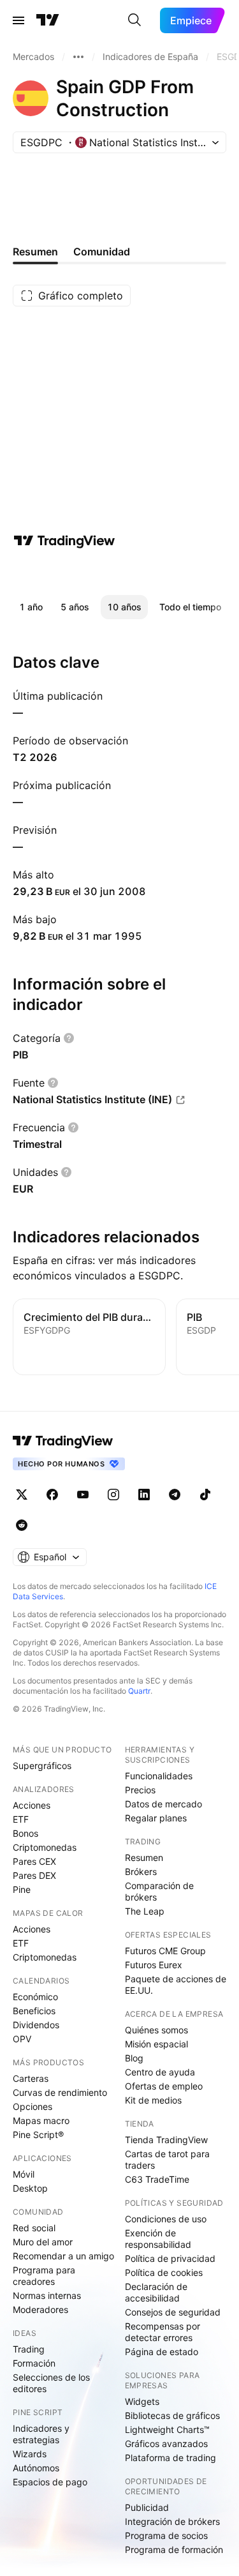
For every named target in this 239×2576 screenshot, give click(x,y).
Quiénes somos (156, 2030)
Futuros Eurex (154, 1965)
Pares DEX (34, 1875)
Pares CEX (34, 1861)
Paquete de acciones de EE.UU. (176, 1985)
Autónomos (36, 2468)
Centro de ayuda (160, 2072)
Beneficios (34, 2011)
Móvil (24, 2174)
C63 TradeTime (157, 2179)
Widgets (142, 2401)
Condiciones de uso (166, 2219)
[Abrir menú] (18, 20)
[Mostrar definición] (69, 1038)
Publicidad (147, 2507)
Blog (134, 2058)
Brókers (141, 1872)
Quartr (139, 1691)
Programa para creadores (44, 2276)
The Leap (145, 1911)
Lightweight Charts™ (167, 2429)
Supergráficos (42, 1766)
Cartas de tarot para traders (167, 2159)
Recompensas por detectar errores (163, 2332)
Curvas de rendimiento (60, 2092)
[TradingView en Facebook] (52, 1495)
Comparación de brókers (159, 1891)
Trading (29, 2349)
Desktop (30, 2188)
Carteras (31, 2078)
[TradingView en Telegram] (175, 1495)
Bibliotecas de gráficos (172, 2415)
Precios (140, 1790)
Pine (22, 1889)
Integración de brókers (172, 2521)
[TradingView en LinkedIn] (144, 1495)
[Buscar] (134, 20)
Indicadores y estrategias (41, 2434)
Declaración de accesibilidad (156, 2292)
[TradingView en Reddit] (22, 1525)
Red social (34, 2228)
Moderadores (40, 2309)
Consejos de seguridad (173, 2312)
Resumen (144, 1857)
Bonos (25, 1833)
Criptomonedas (45, 1847)
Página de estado (162, 2352)
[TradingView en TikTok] (205, 1495)
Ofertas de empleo (164, 2086)
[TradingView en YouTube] (83, 1495)
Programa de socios (166, 2535)
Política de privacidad (170, 2258)
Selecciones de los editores (51, 2383)
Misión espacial (156, 2044)
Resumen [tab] (35, 252)
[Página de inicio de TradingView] (48, 20)
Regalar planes (156, 1818)
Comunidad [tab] (102, 252)
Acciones (32, 1805)
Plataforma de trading (170, 2458)
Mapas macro (41, 2120)
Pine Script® (38, 2135)
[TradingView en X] (22, 1495)
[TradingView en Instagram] (113, 1495)
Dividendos (36, 2025)
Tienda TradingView (166, 2140)
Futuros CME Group (165, 1951)
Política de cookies (164, 2272)
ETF (21, 1819)
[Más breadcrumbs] (78, 57)
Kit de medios (153, 2100)
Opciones (33, 2106)
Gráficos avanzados (166, 2444)
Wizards (30, 2454)
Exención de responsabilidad (158, 2239)
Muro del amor (43, 2242)
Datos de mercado (163, 1804)
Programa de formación (174, 2550)
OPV (22, 2039)
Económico (35, 1997)
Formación (34, 2363)
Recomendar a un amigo (63, 2256)
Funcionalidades (159, 1776)
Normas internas (47, 2295)
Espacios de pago (50, 2482)
